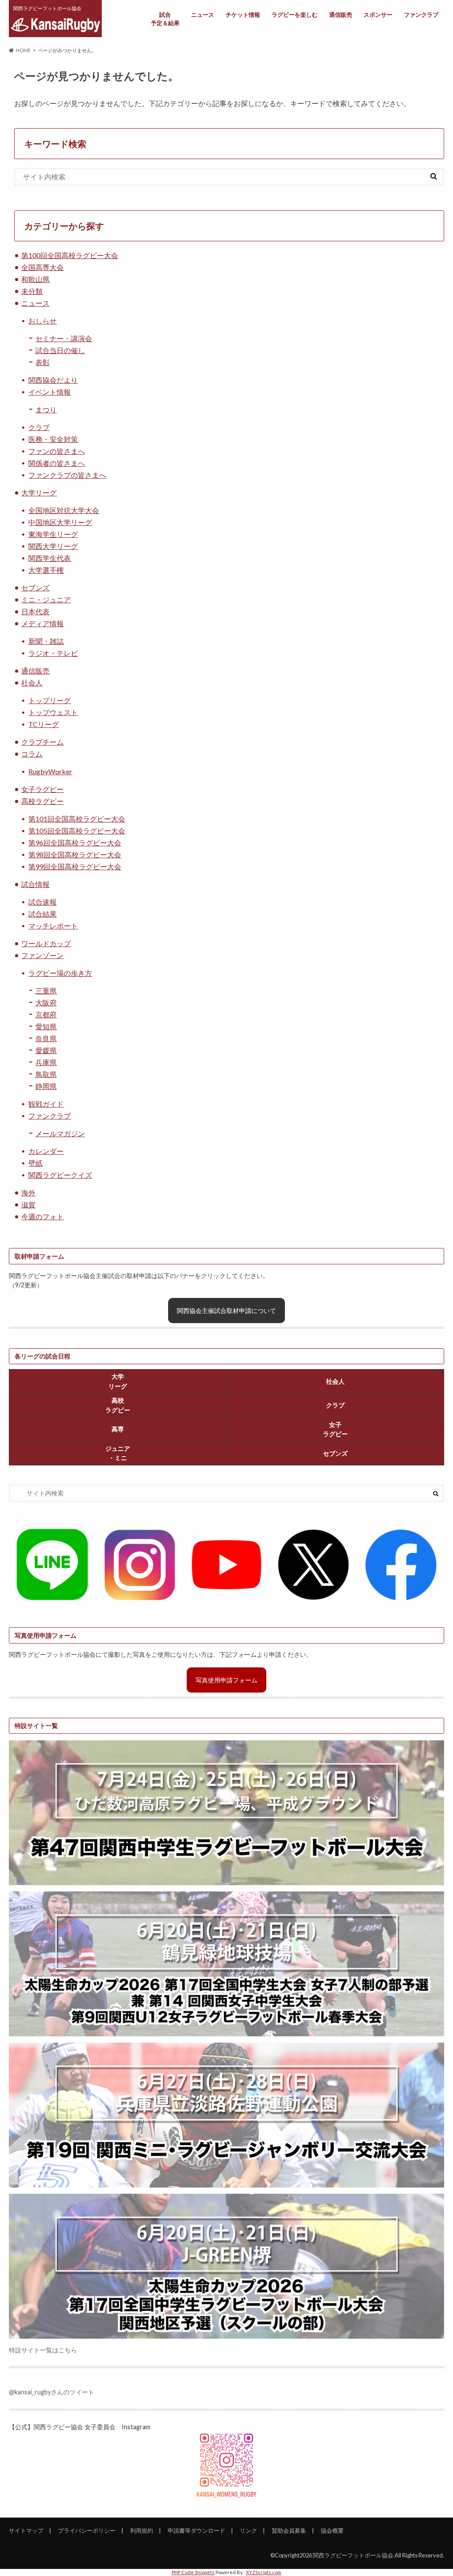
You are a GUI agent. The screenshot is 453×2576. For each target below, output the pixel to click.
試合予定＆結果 (165, 19)
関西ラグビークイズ (60, 1175)
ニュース (203, 15)
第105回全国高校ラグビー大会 (77, 831)
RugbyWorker (50, 771)
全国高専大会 (42, 267)
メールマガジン (60, 1133)
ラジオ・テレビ (53, 653)
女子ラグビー (42, 789)
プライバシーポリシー (87, 2530)
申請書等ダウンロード (196, 2530)
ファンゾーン (42, 955)
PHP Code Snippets (193, 2572)
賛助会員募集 (289, 2530)
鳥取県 (46, 1074)
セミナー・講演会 (64, 338)
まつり (46, 409)
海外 (28, 1193)
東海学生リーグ (53, 534)
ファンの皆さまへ (57, 451)
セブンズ (35, 588)
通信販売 (341, 15)
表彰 (42, 362)
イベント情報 (50, 392)
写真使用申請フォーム (226, 1680)
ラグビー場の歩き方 (60, 973)
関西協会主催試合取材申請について (226, 1311)
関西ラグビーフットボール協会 (353, 2555)
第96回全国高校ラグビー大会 (75, 843)
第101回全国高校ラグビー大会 (77, 819)
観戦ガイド (46, 1104)
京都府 (46, 1014)
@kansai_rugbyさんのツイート (52, 2392)
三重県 (46, 991)
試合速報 (42, 902)
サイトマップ (26, 2530)
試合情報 (35, 884)
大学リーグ (39, 493)
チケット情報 (243, 15)
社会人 (32, 683)
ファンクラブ (421, 15)
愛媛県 (46, 1050)
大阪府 (46, 1003)
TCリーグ (44, 724)
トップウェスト (53, 712)
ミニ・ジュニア (46, 599)
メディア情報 (42, 623)
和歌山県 (35, 279)
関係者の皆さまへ (57, 463)
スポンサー (378, 15)
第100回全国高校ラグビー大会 (70, 255)
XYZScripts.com (264, 2572)
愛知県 (46, 1026)
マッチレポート (53, 926)
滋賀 (28, 1204)
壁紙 (35, 1163)
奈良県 (46, 1038)
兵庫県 (46, 1062)
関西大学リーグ (53, 546)
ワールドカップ (46, 943)
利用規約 (142, 2530)
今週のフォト (42, 1216)
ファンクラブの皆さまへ (67, 475)
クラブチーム (42, 742)
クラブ (39, 427)
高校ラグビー (42, 801)
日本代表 (35, 611)
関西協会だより (53, 380)
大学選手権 (46, 570)
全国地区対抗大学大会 (64, 510)
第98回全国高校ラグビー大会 (75, 854)
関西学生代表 (50, 558)
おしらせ (42, 321)
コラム (32, 754)
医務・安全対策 (53, 439)
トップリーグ (50, 700)
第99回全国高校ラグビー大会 (75, 866)
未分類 (32, 291)
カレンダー (46, 1151)
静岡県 (46, 1086)
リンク (248, 2530)
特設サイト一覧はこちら (43, 2350)
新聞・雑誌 (46, 641)
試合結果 (42, 914)
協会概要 (332, 2530)
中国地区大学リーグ (60, 522)
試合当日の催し (60, 350)
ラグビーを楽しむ (295, 15)
